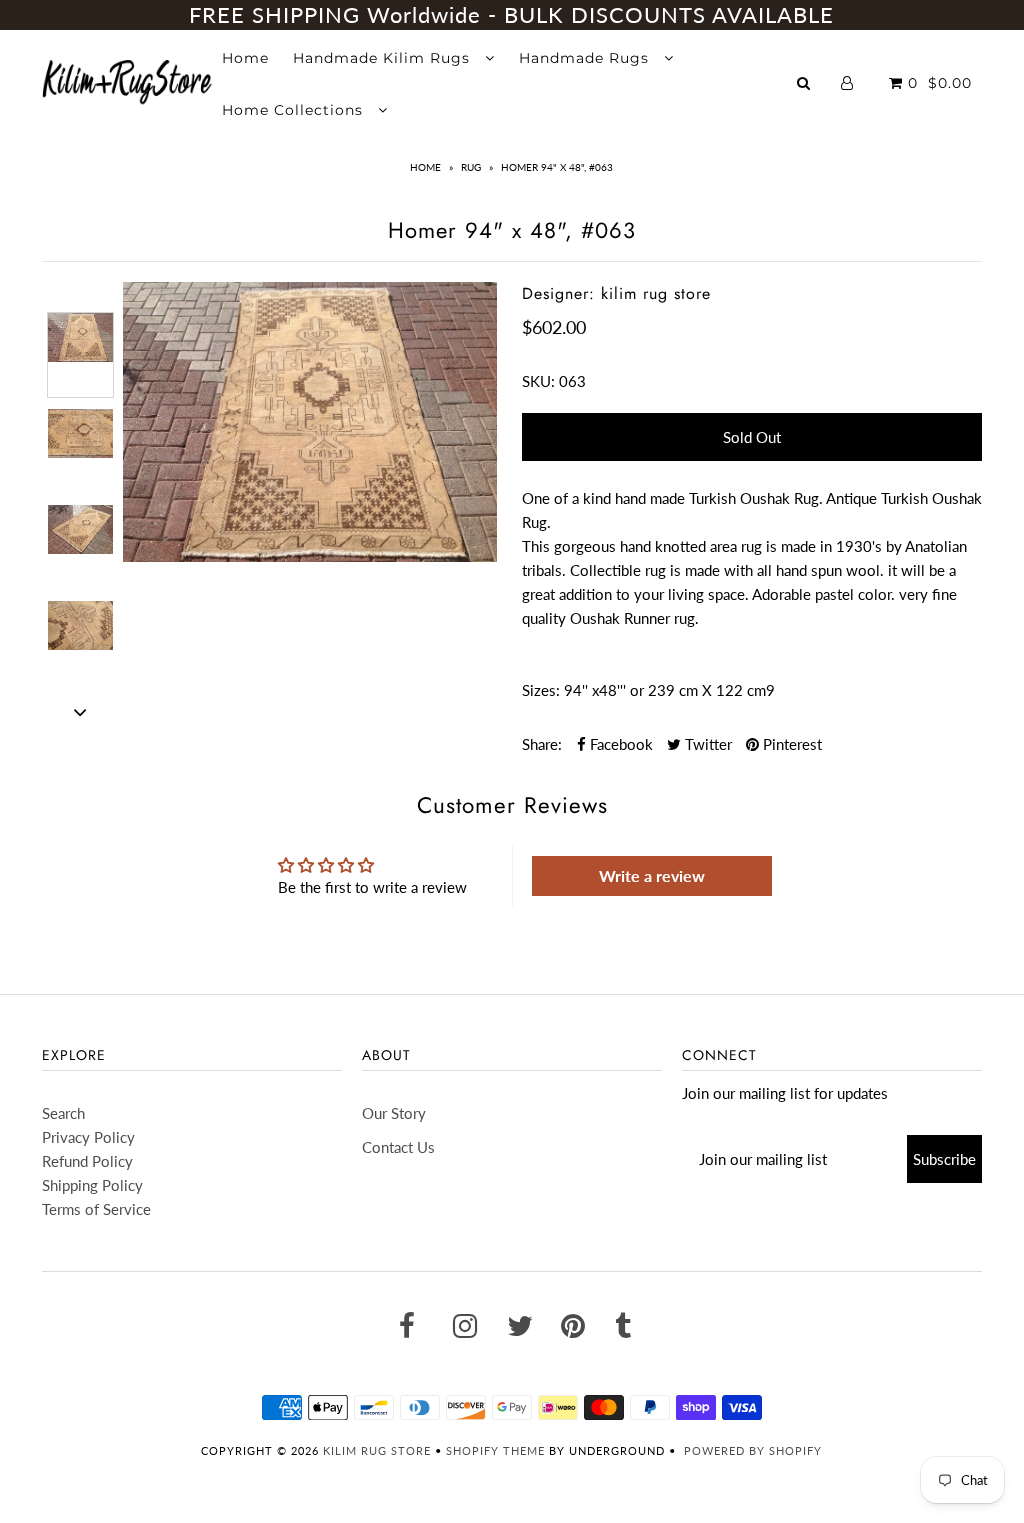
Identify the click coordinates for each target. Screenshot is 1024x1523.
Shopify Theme (495, 1450)
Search (63, 1113)
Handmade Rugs (586, 58)
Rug (471, 167)
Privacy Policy (88, 1137)
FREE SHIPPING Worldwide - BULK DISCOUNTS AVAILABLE (511, 14)
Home (245, 58)
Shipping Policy (92, 1185)
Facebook (619, 744)
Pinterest (790, 744)
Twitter (706, 744)
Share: (542, 744)
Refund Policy (87, 1161)
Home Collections (295, 110)
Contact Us (398, 1147)
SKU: (538, 381)
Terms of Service (96, 1209)
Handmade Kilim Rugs (384, 58)
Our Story (394, 1113)
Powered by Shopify (753, 1450)
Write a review (652, 875)
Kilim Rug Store (377, 1450)
